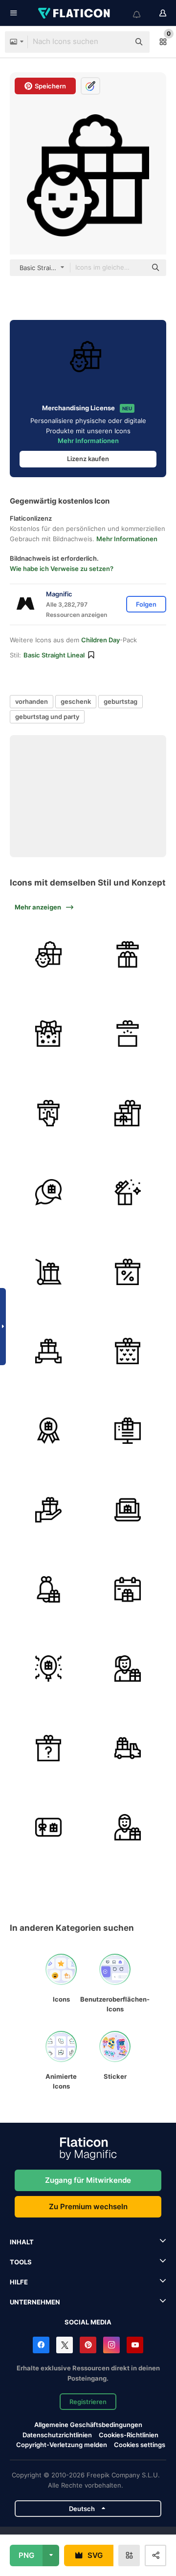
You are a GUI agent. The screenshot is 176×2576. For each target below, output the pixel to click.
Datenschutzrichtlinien (57, 2435)
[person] (128, 1668)
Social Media (88, 2322)
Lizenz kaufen (88, 459)
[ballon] (48, 1668)
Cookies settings (140, 2445)
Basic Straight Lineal (54, 655)
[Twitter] (65, 2345)
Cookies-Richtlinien (129, 2435)
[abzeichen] (48, 1431)
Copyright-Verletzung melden (62, 2445)
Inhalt (22, 2242)
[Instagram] (111, 2345)
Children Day (100, 640)
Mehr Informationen (88, 441)
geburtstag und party (47, 717)
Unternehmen (35, 2302)
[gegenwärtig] (48, 954)
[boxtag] (128, 1192)
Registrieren (88, 2402)
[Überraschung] (48, 1748)
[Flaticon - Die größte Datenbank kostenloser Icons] (75, 13)
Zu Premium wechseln (88, 2206)
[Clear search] (117, 42)
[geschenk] (128, 954)
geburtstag (121, 701)
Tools (21, 2262)
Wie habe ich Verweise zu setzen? (62, 569)
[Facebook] (41, 2345)
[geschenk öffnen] (128, 1034)
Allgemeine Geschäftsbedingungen (88, 2425)
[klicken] (48, 1113)
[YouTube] (135, 2345)
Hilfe (19, 2282)
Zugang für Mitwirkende (88, 2180)
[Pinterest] (88, 2345)
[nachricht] (48, 1192)
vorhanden (32, 701)
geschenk (76, 701)
